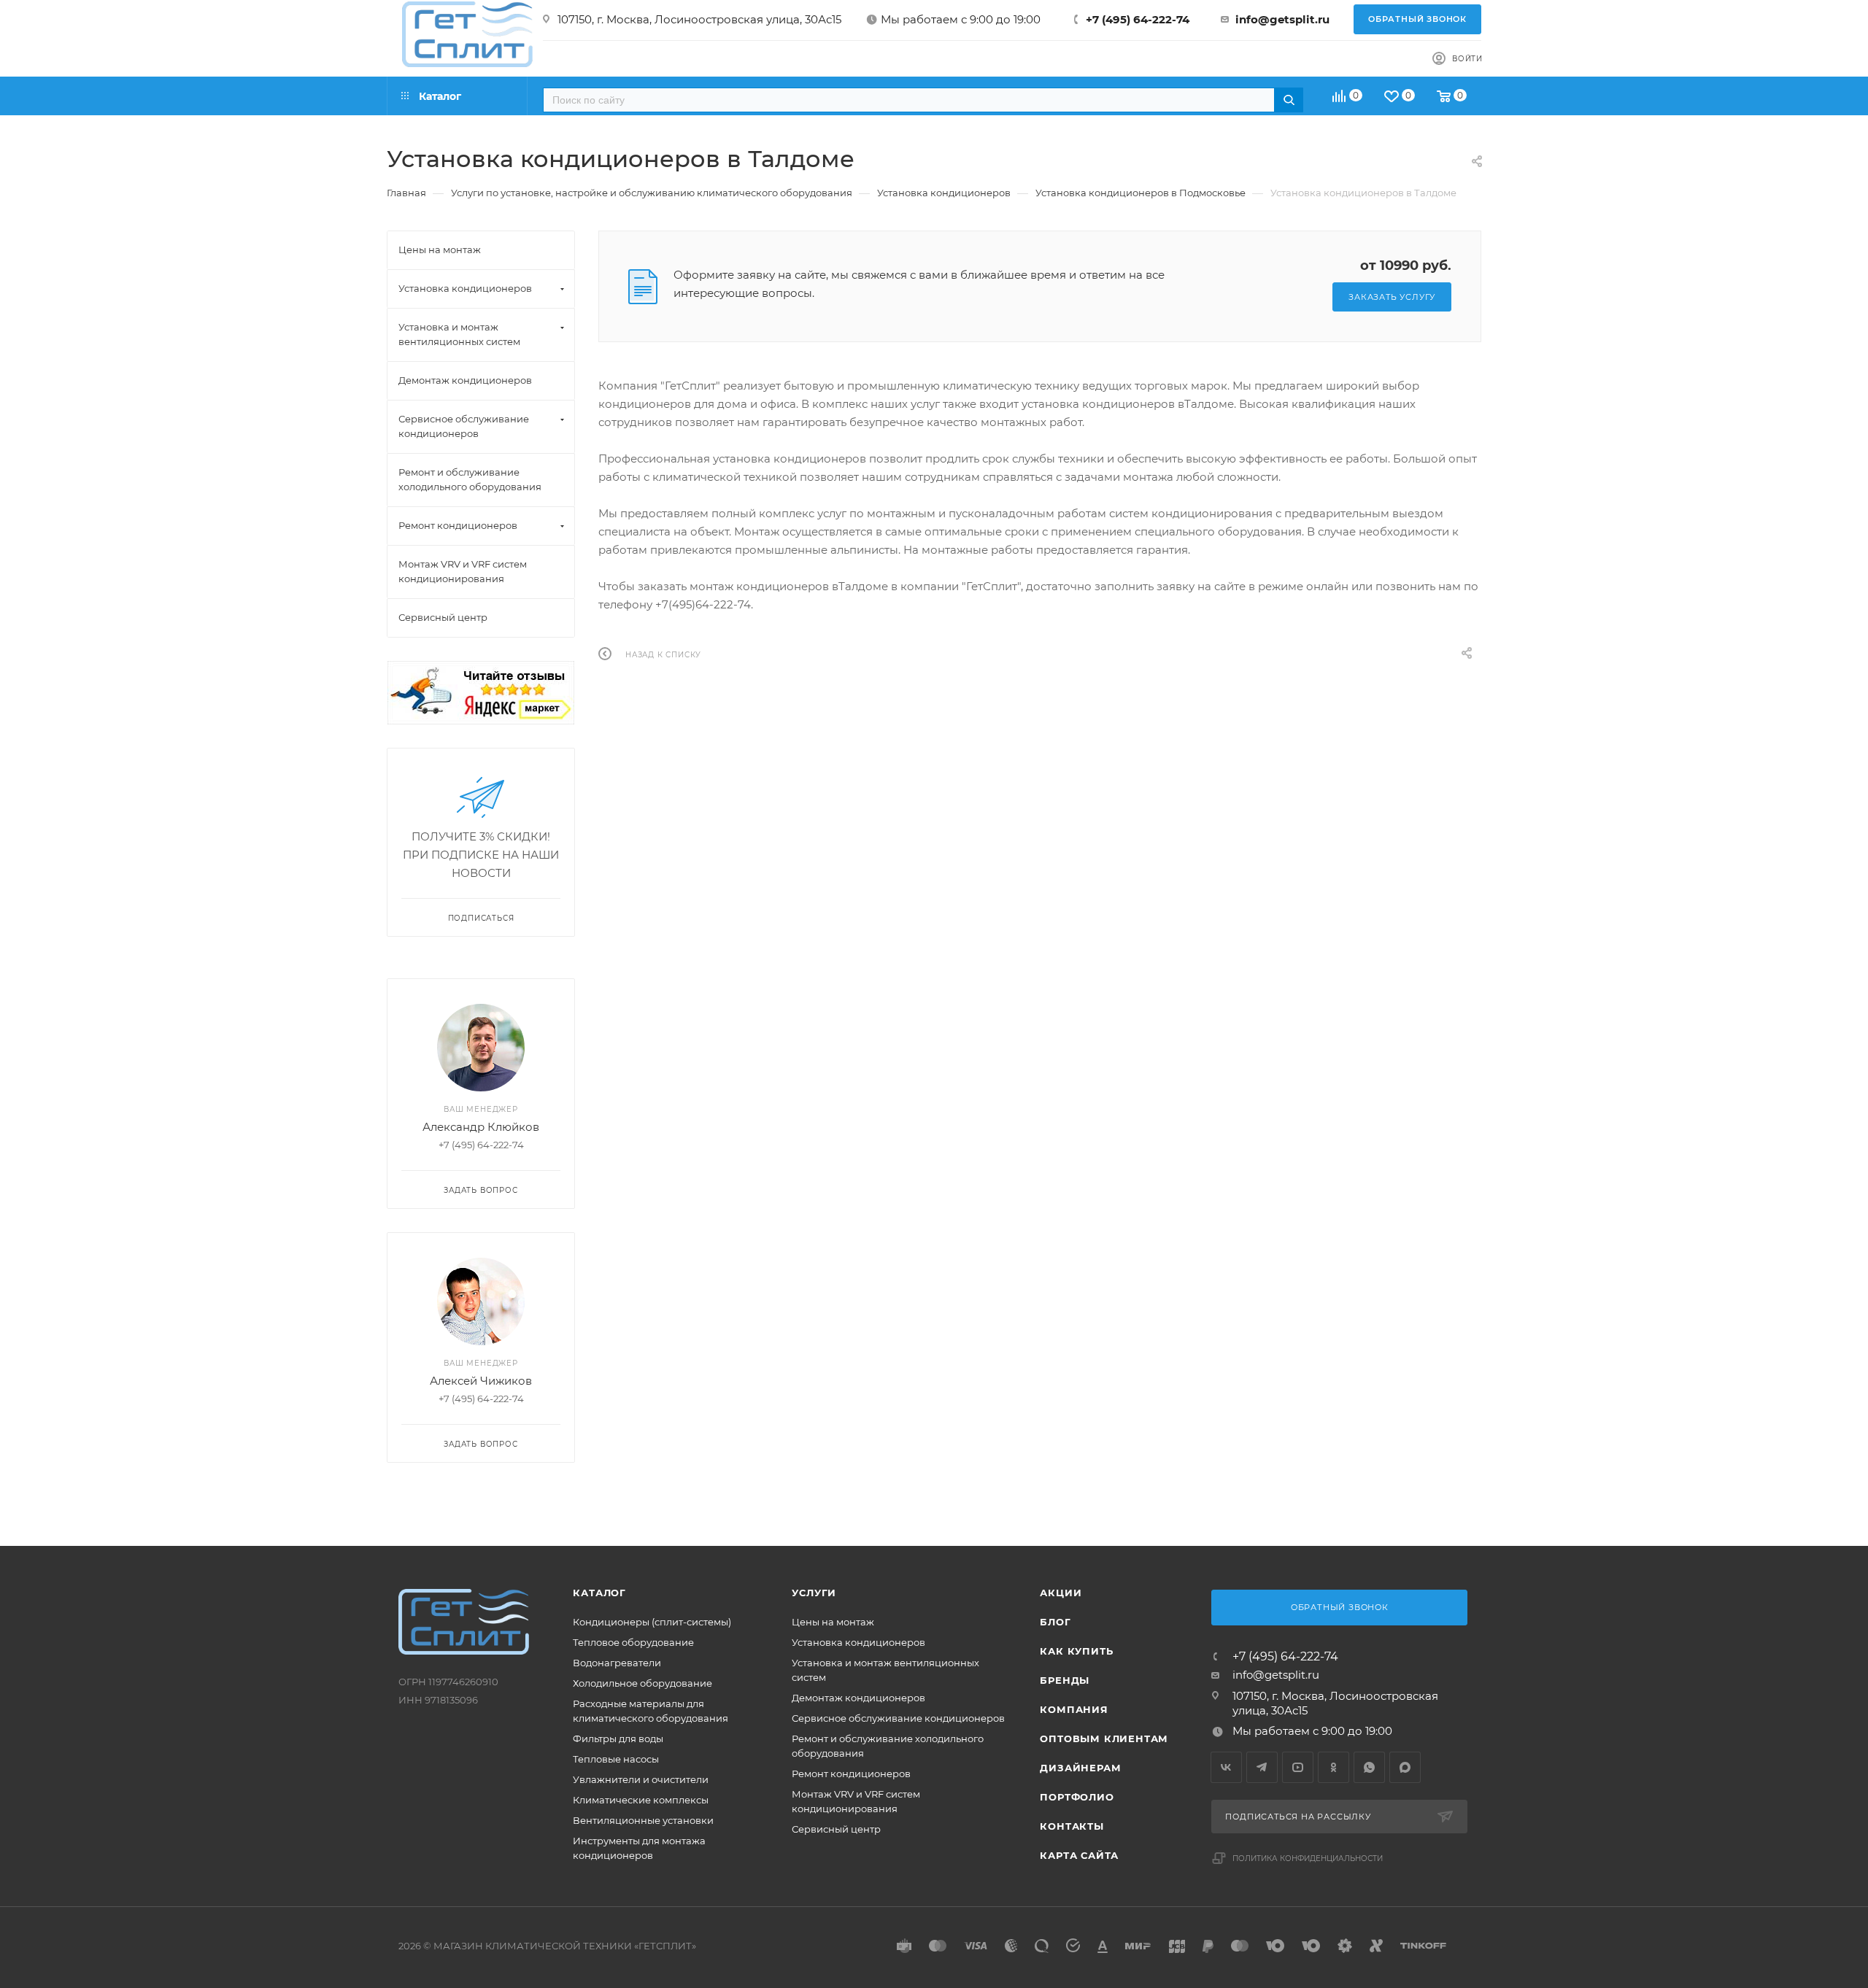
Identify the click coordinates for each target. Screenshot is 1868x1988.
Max (1405, 1767)
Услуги (814, 1593)
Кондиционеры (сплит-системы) (652, 1622)
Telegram (1262, 1767)
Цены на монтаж (833, 1622)
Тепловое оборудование (633, 1642)
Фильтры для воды (618, 1738)
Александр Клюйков (481, 1127)
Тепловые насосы (616, 1759)
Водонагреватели (617, 1663)
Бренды (1065, 1680)
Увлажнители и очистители (641, 1779)
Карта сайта (1079, 1855)
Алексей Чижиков (481, 1381)
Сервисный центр (836, 1829)
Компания (1074, 1709)
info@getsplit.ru (1282, 19)
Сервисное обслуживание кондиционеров (898, 1718)
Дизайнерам (1080, 1768)
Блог (1055, 1622)
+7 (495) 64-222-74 (1138, 19)
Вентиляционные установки (643, 1820)
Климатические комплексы (641, 1800)
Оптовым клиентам (1104, 1738)
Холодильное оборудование (642, 1683)
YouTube (1298, 1767)
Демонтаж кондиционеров (858, 1698)
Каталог (599, 1593)
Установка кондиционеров (858, 1642)
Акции (1061, 1593)
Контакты (1072, 1826)
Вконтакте (1226, 1767)
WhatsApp (1369, 1767)
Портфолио (1077, 1797)
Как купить (1076, 1651)
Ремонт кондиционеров (851, 1774)
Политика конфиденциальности (1308, 1859)
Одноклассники (1334, 1767)
